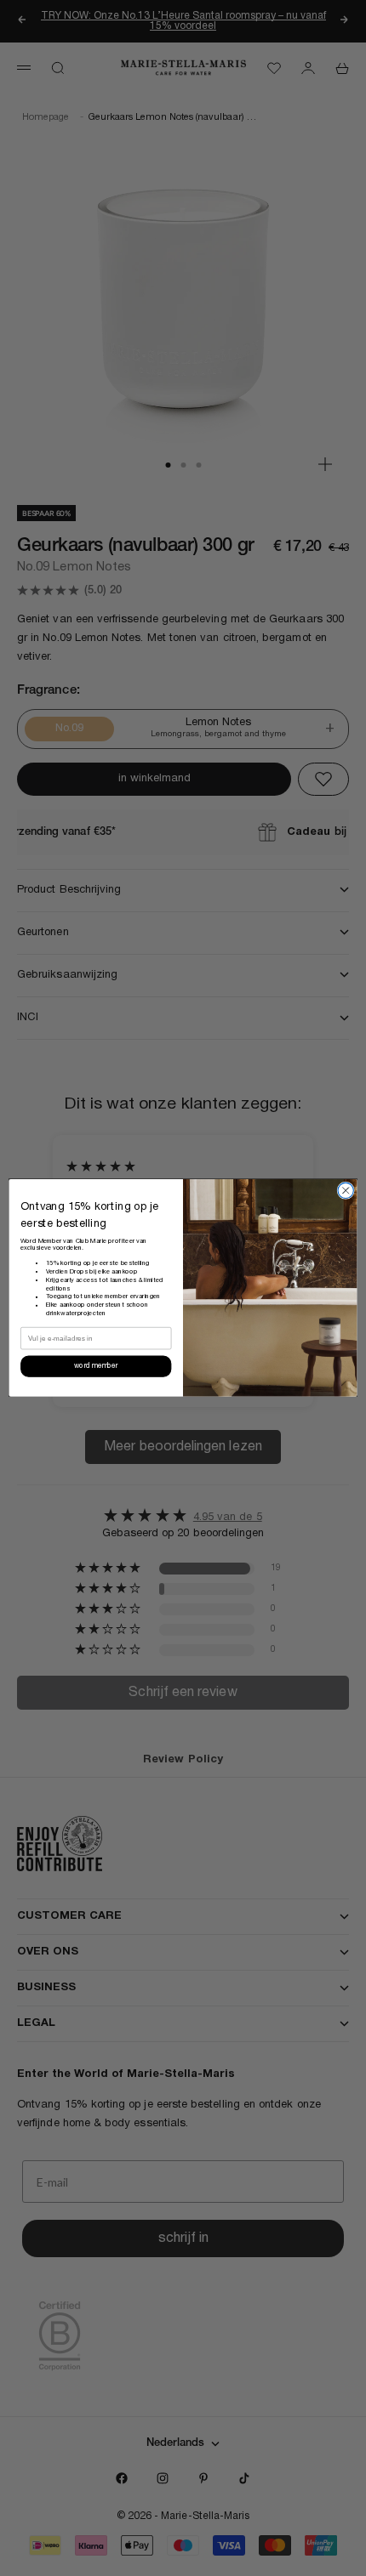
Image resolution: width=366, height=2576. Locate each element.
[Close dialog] (346, 1190)
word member (96, 1367)
